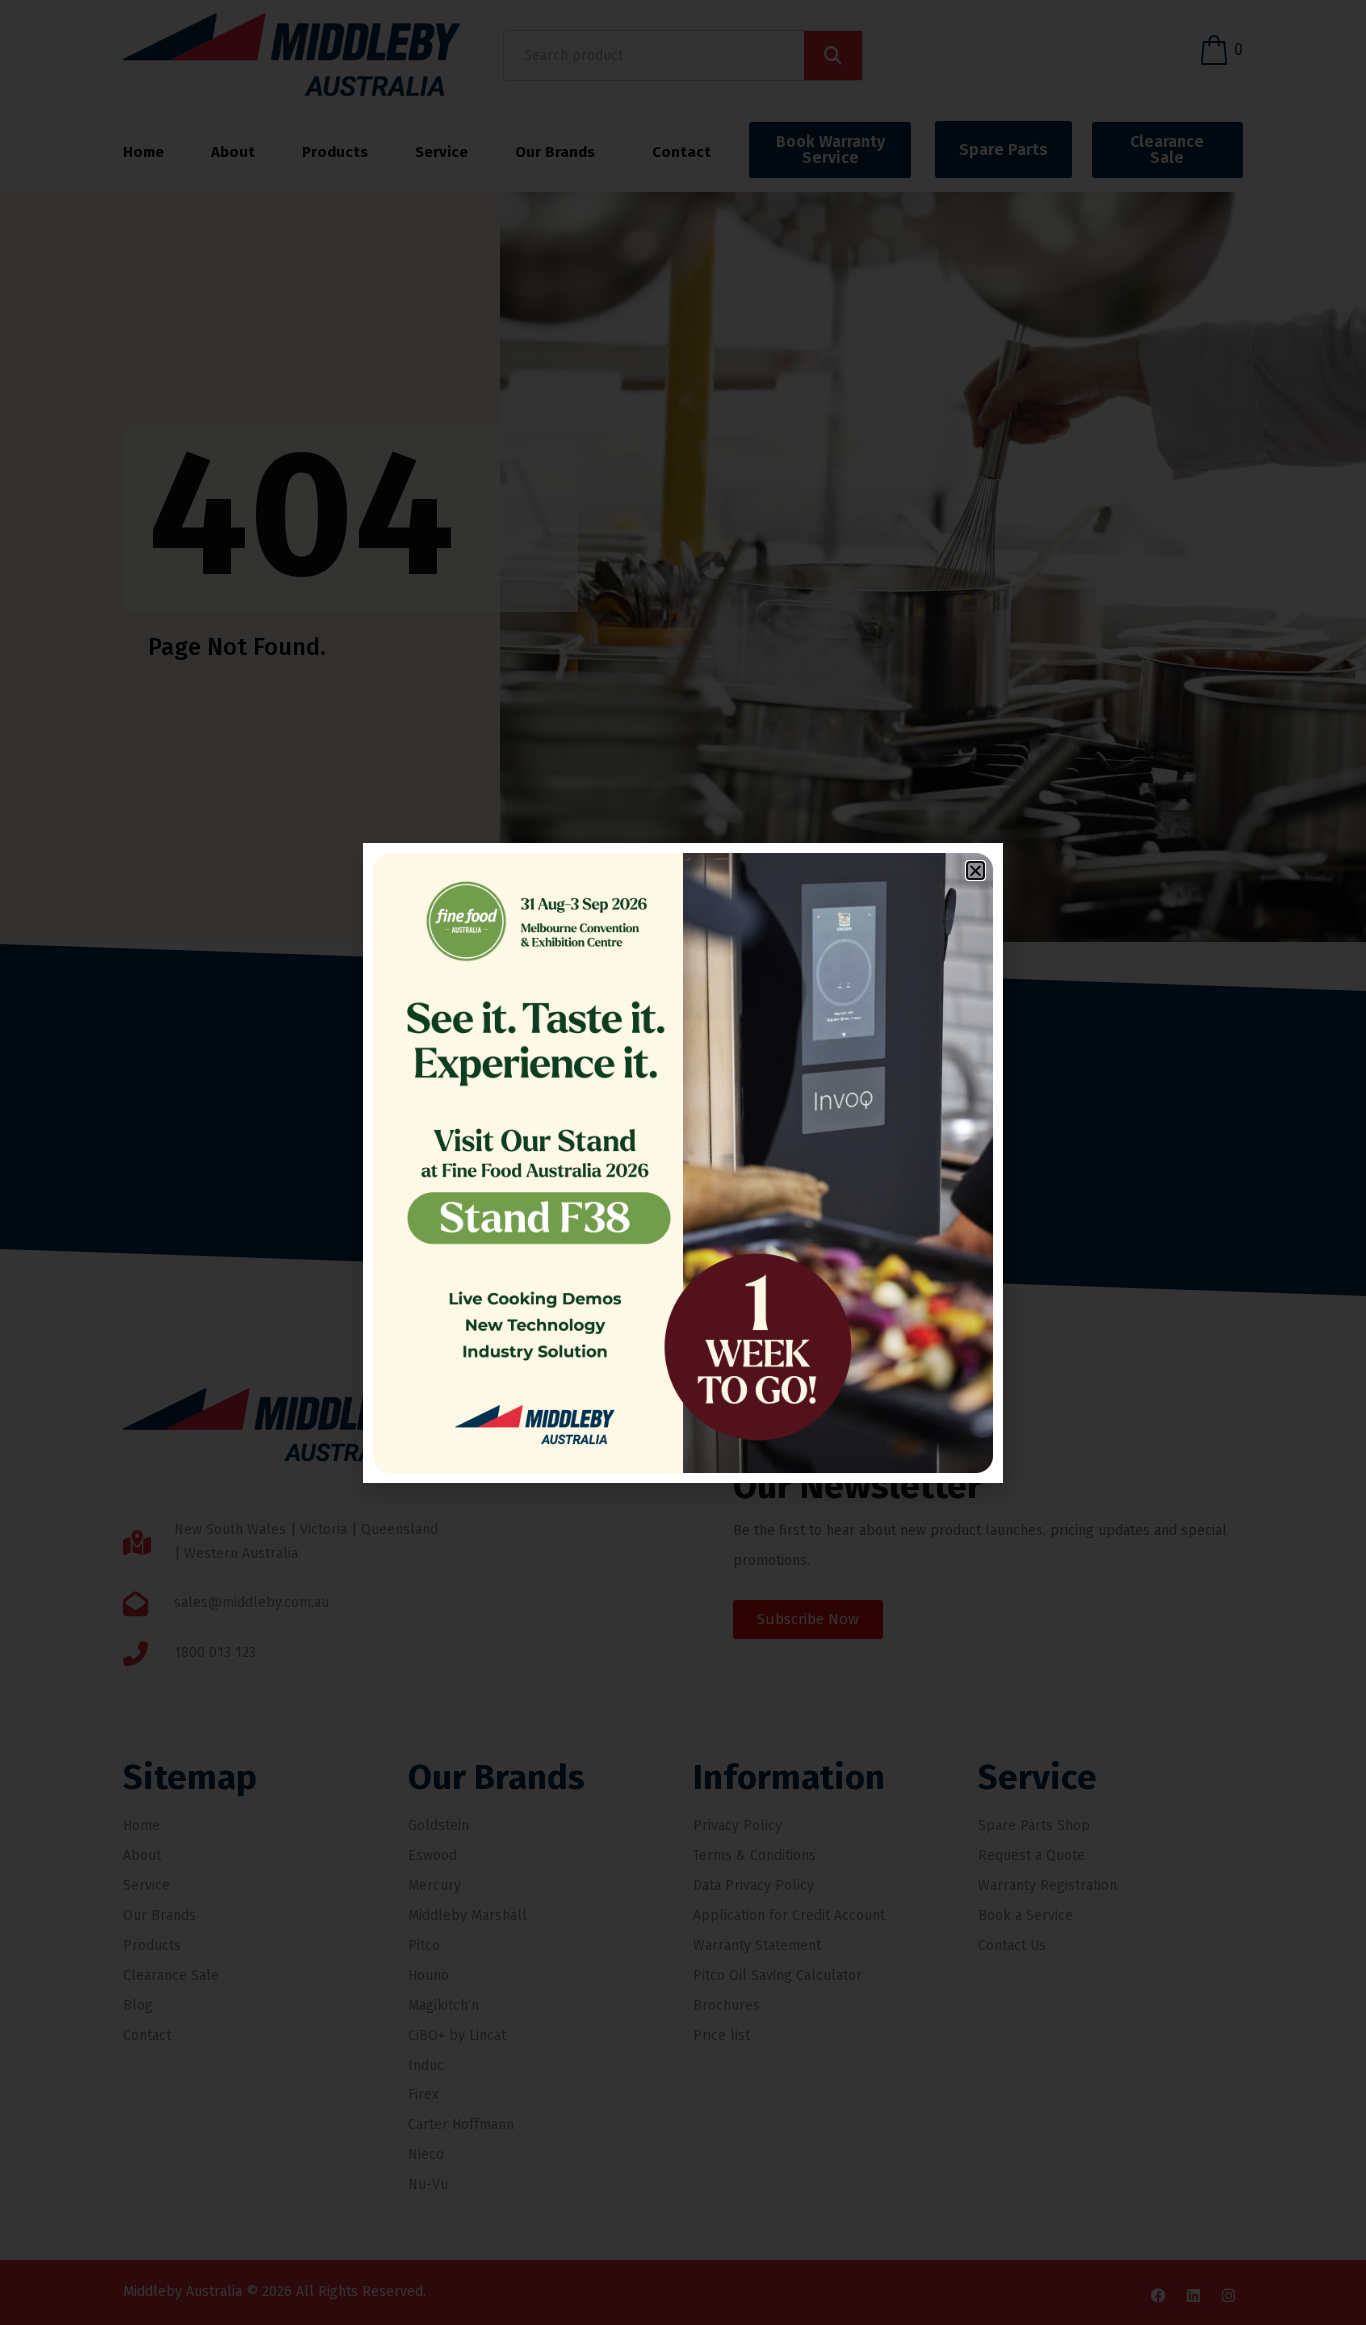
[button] (975, 870)
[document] (683, 1162)
